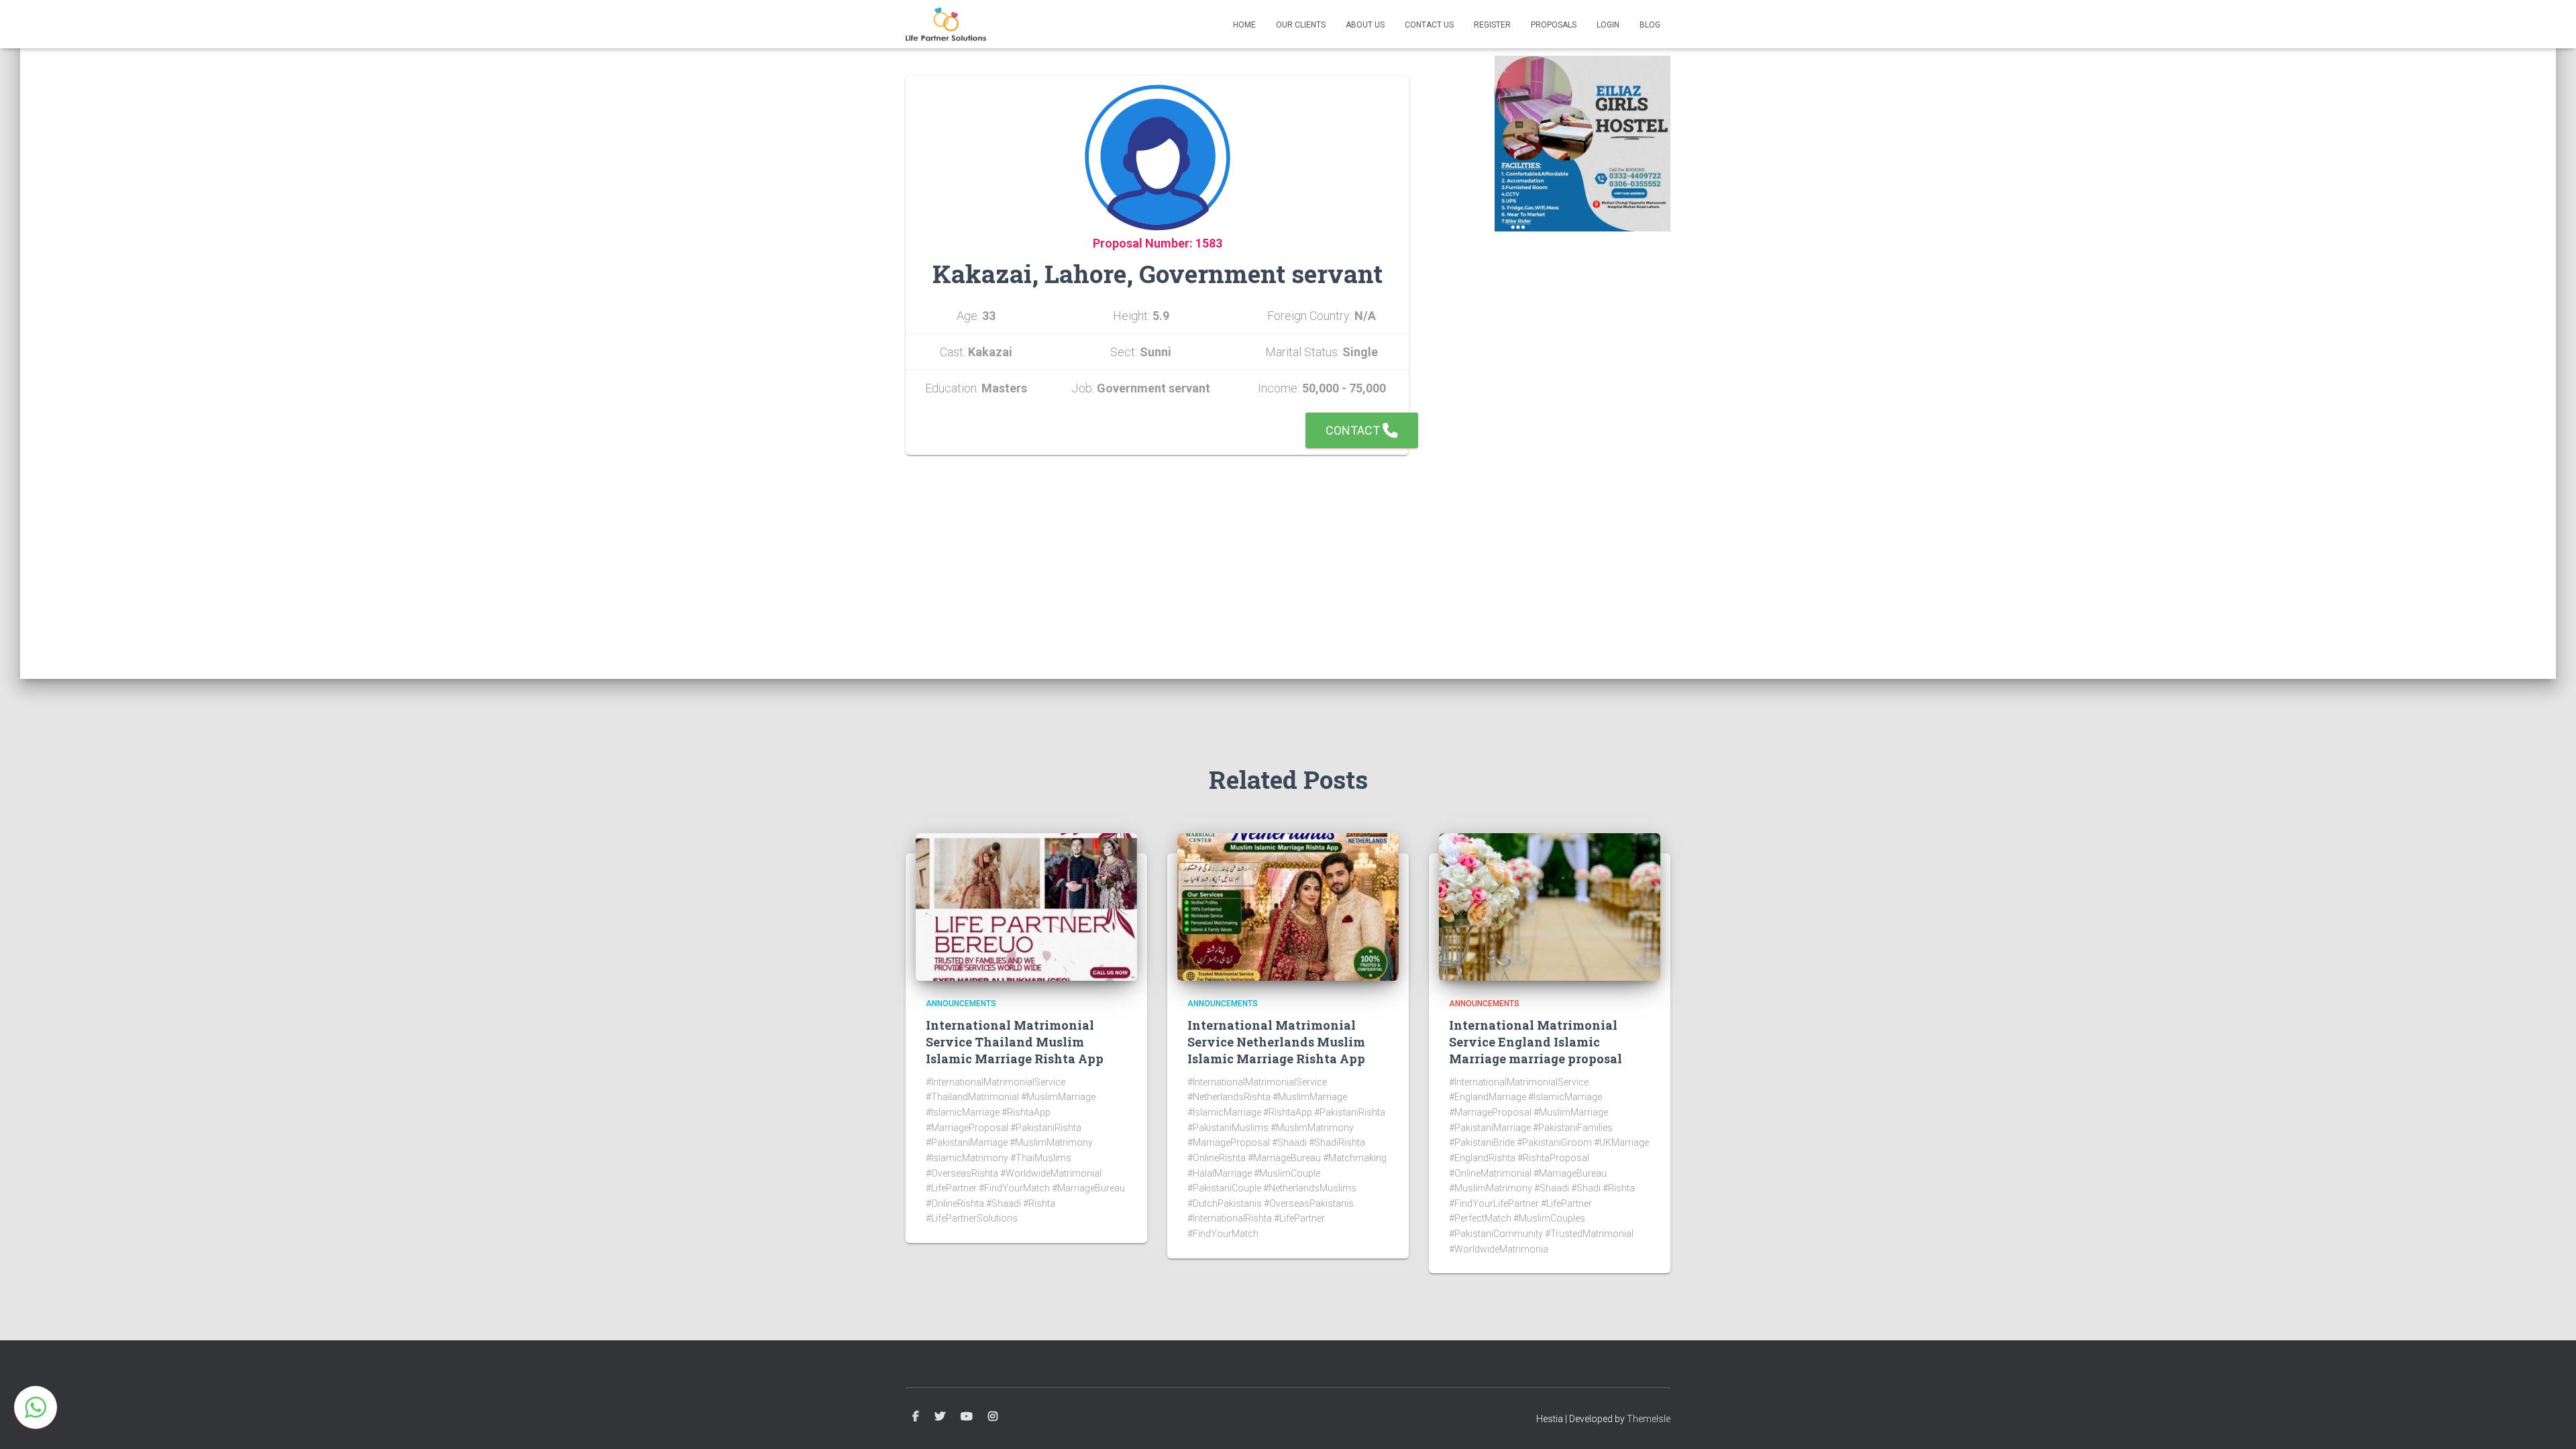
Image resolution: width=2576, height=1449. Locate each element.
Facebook (916, 1417)
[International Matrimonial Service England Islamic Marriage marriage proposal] (1550, 906)
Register (1492, 25)
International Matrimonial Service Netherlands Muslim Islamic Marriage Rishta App (1276, 1042)
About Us (1365, 25)
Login (1608, 25)
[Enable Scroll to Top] (2550, 1422)
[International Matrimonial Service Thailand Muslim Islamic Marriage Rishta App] (1026, 906)
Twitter (940, 1417)
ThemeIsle (1649, 1419)
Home (1244, 25)
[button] (36, 1407)
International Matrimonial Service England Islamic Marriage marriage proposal (1536, 1042)
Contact (1354, 430)
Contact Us (1429, 25)
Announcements (961, 1004)
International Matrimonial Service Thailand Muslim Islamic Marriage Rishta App (1015, 1042)
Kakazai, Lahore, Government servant (1158, 273)
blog (1650, 25)
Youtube (967, 1417)
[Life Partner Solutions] (946, 24)
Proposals (1554, 25)
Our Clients (1301, 25)
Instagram (993, 1417)
